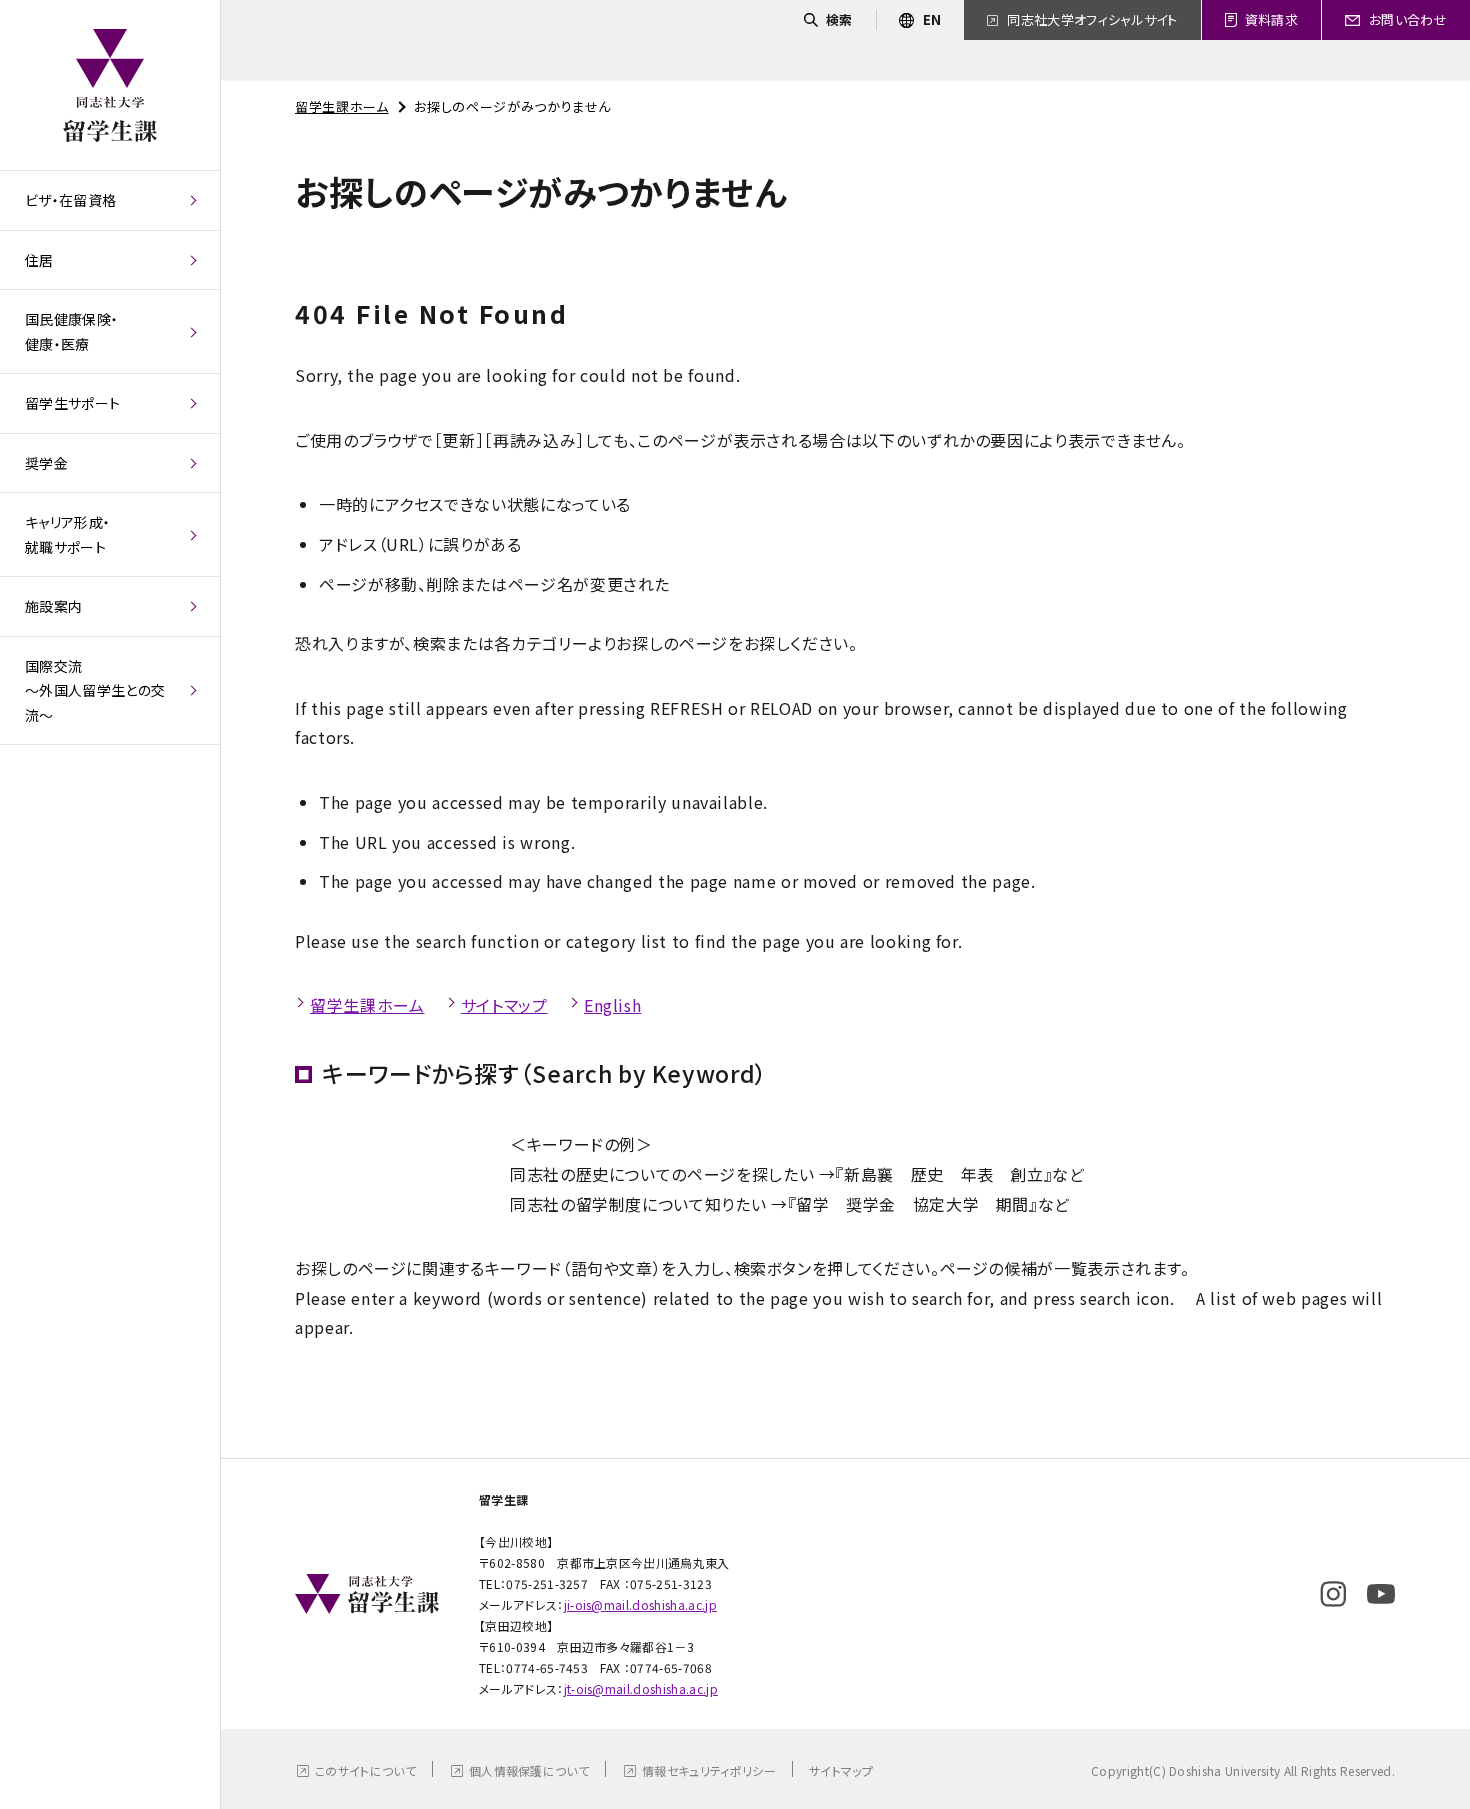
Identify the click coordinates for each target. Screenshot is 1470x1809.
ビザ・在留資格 (70, 200)
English (612, 1005)
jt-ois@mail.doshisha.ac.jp (641, 1688)
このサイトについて (365, 1770)
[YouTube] (1381, 1594)
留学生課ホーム (341, 106)
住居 (39, 260)
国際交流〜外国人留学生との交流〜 (95, 690)
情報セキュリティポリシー (709, 1770)
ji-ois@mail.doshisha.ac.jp (640, 1604)
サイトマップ (504, 1005)
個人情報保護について (529, 1770)
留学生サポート (72, 403)
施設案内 (53, 606)
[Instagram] (1333, 1594)
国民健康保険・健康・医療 (71, 331)
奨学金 (46, 463)
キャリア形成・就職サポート (67, 534)
